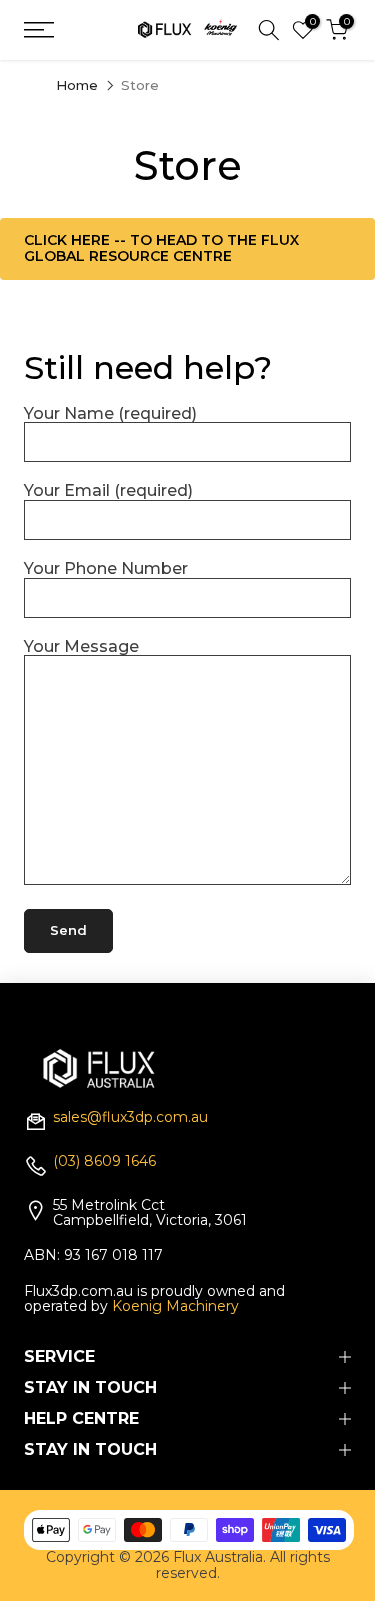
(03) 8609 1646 (104, 1162)
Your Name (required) (110, 413)
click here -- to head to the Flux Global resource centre (161, 247)
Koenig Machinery (175, 1306)
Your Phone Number (106, 568)
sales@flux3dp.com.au (130, 1118)
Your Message (81, 646)
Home (77, 85)
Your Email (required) (108, 490)
